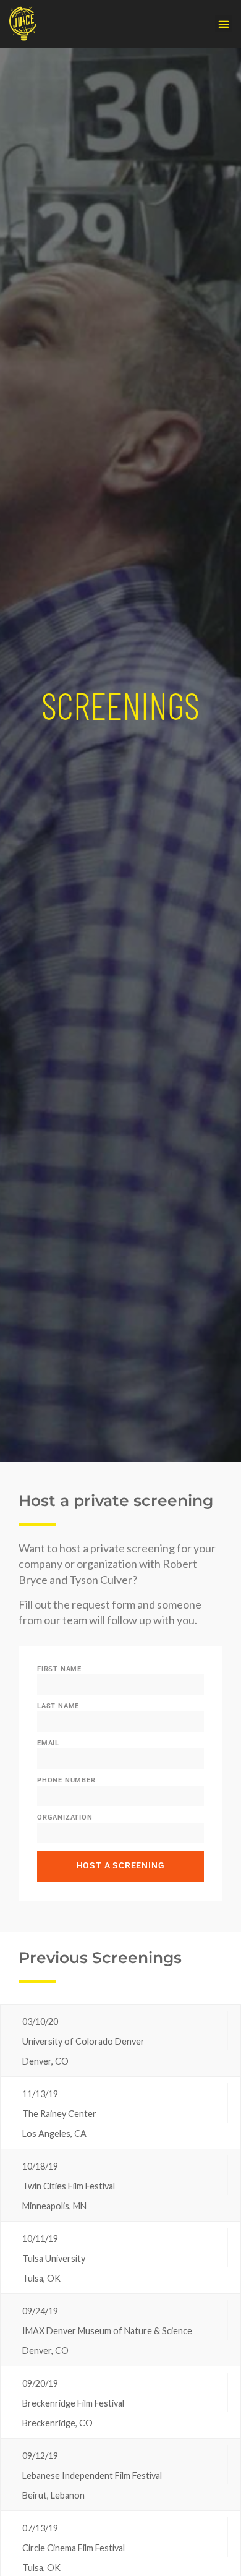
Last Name (58, 1706)
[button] (223, 24)
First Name (59, 1669)
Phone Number (66, 1780)
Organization (65, 1817)
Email (48, 1743)
